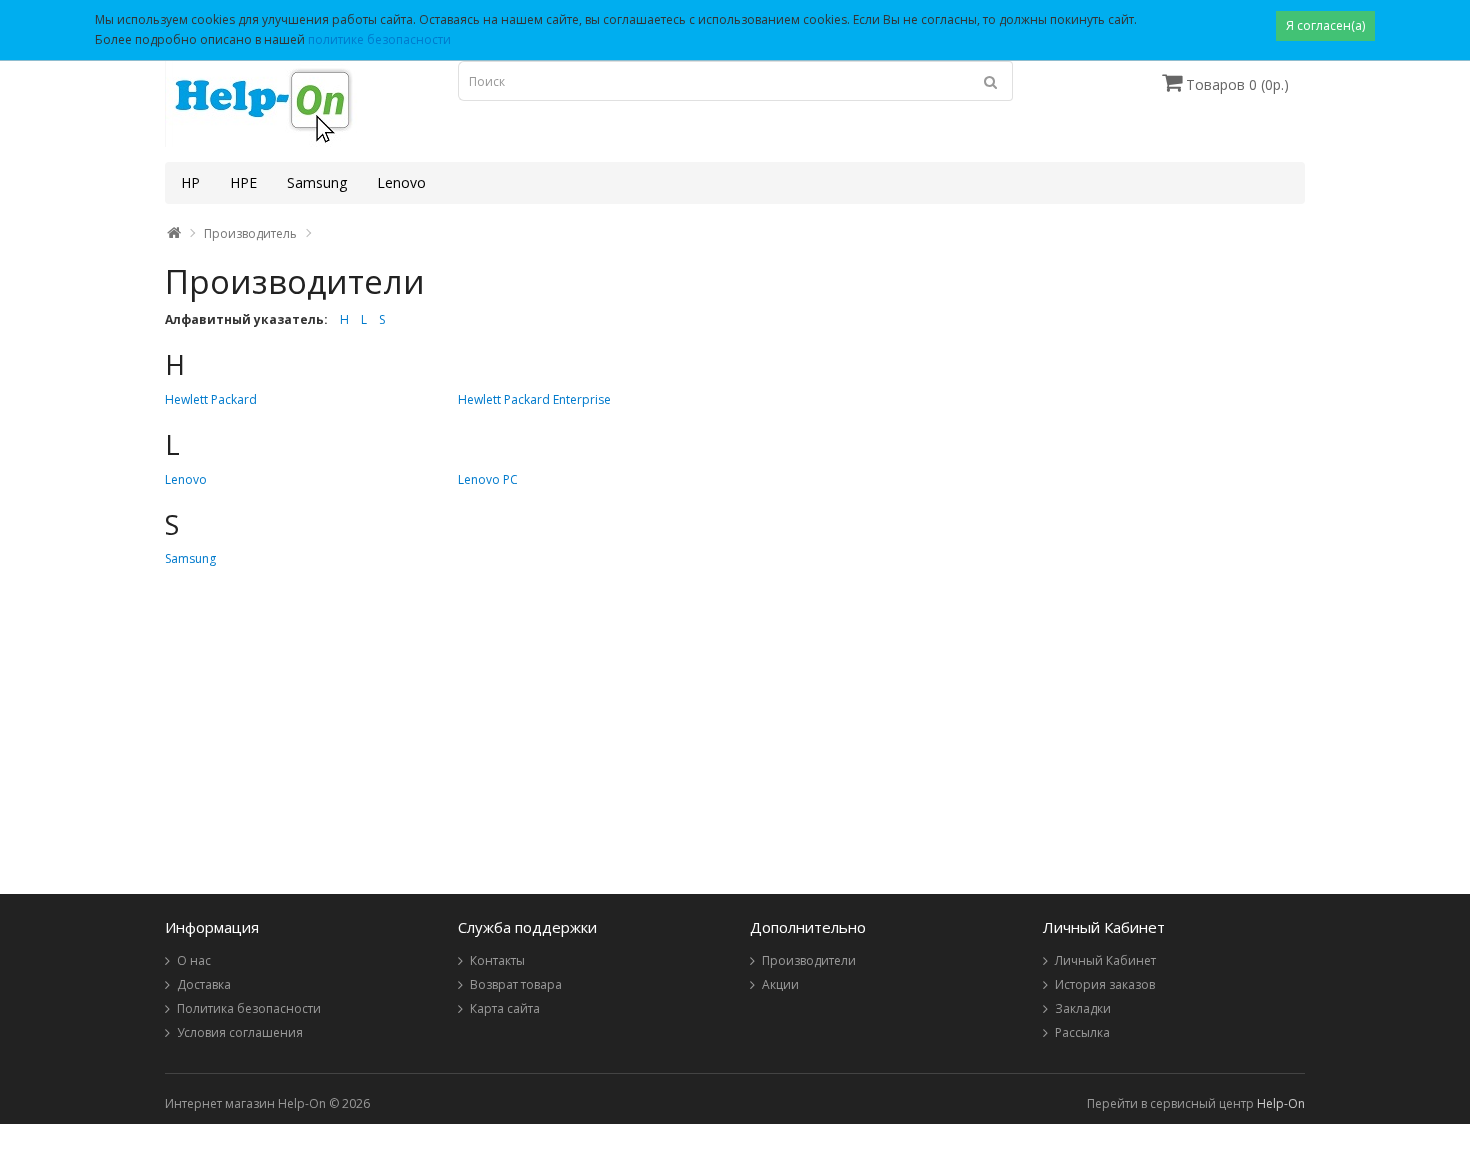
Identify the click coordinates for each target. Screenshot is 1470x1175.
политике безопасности (379, 39)
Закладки (1083, 1008)
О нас (194, 960)
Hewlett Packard (211, 399)
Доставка (204, 984)
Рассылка (1082, 1032)
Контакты (497, 960)
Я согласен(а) (1325, 25)
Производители (809, 960)
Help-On (1281, 1103)
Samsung (317, 182)
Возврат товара (516, 984)
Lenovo (401, 182)
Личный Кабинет (1105, 960)
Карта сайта (505, 1008)
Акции (780, 984)
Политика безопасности (249, 1008)
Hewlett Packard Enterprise (534, 399)
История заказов (1105, 984)
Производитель (250, 233)
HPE (243, 182)
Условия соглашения (240, 1032)
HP (190, 182)
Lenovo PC (488, 479)
